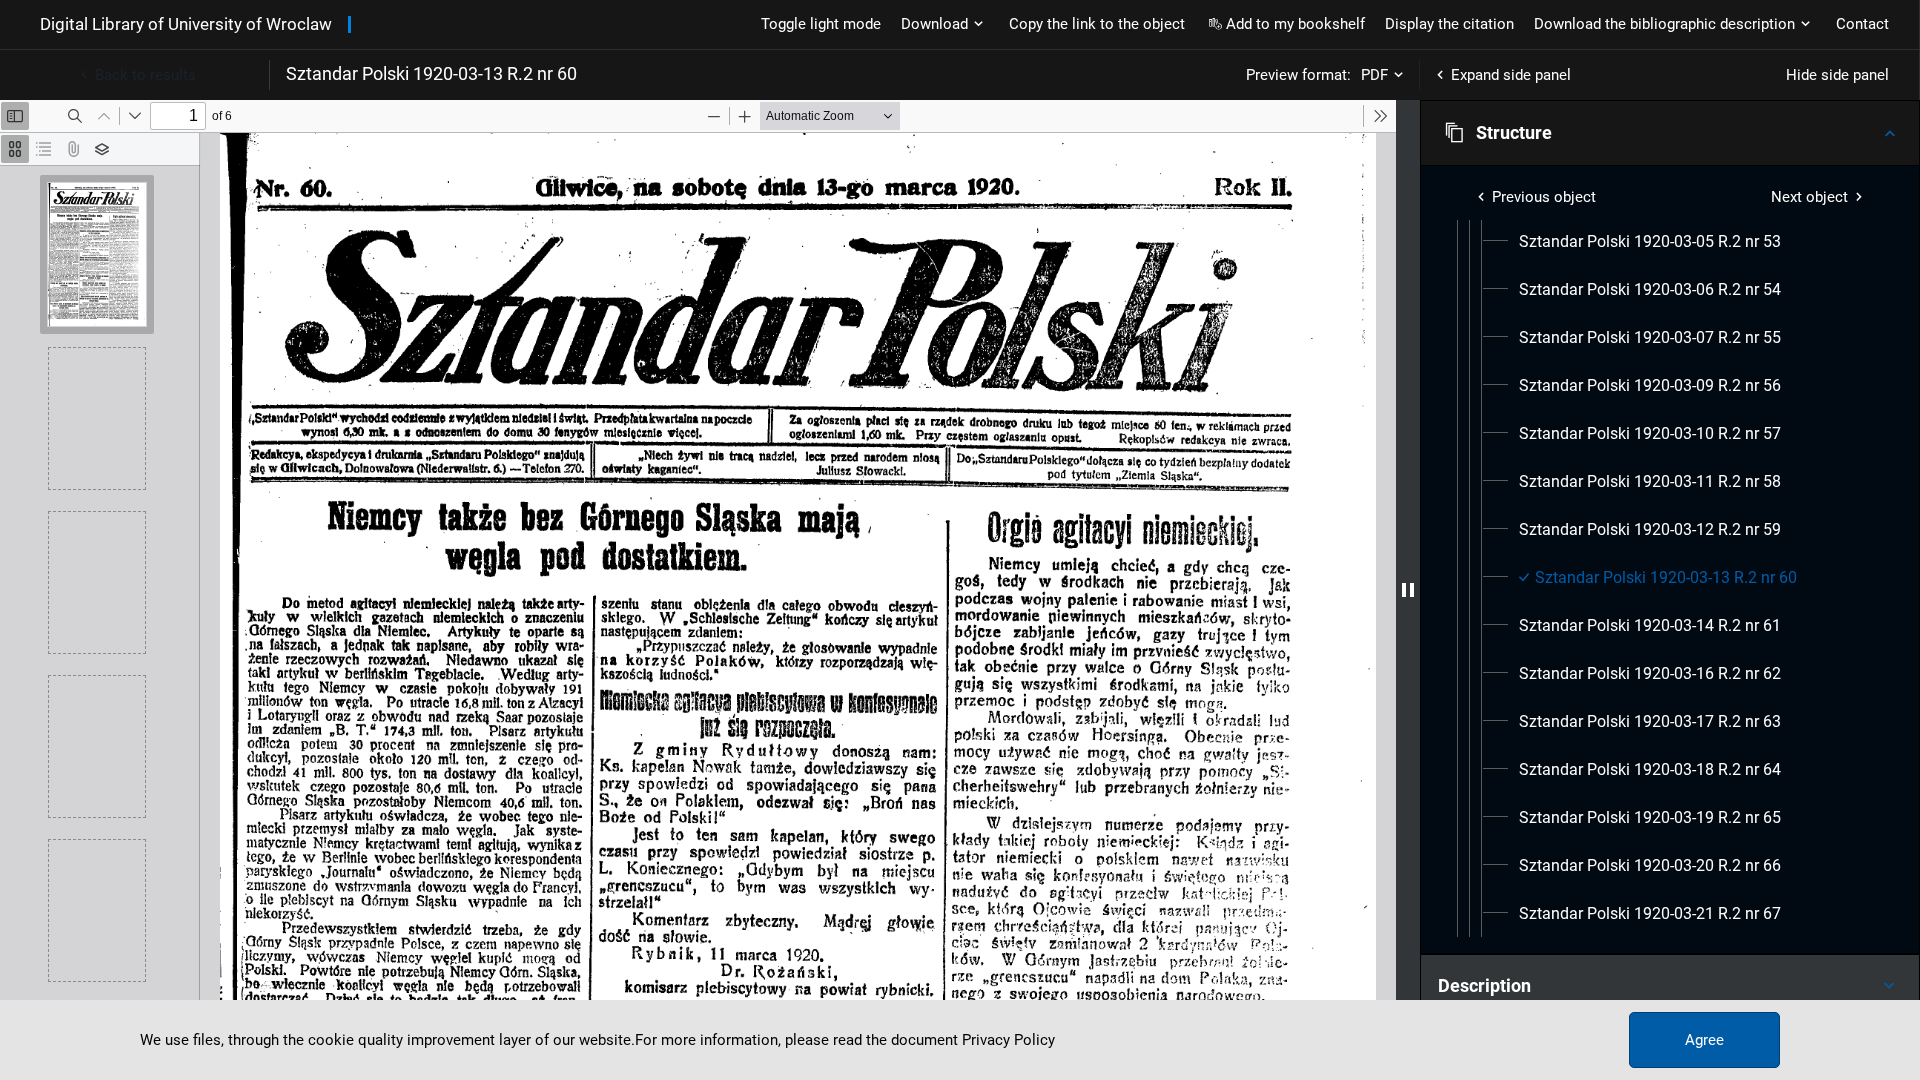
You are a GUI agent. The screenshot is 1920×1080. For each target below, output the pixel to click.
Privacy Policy (1008, 1040)
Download (934, 24)
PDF (1374, 75)
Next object (1809, 197)
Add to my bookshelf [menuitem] (1295, 24)
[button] (1670, 133)
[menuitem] (1650, 242)
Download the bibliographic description (1664, 24)
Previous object (1544, 197)
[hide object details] (1408, 590)
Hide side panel (1837, 75)
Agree (1704, 1040)
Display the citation (1449, 24)
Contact (1862, 24)
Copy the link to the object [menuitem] (1097, 24)
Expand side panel (1511, 75)
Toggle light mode (821, 24)
